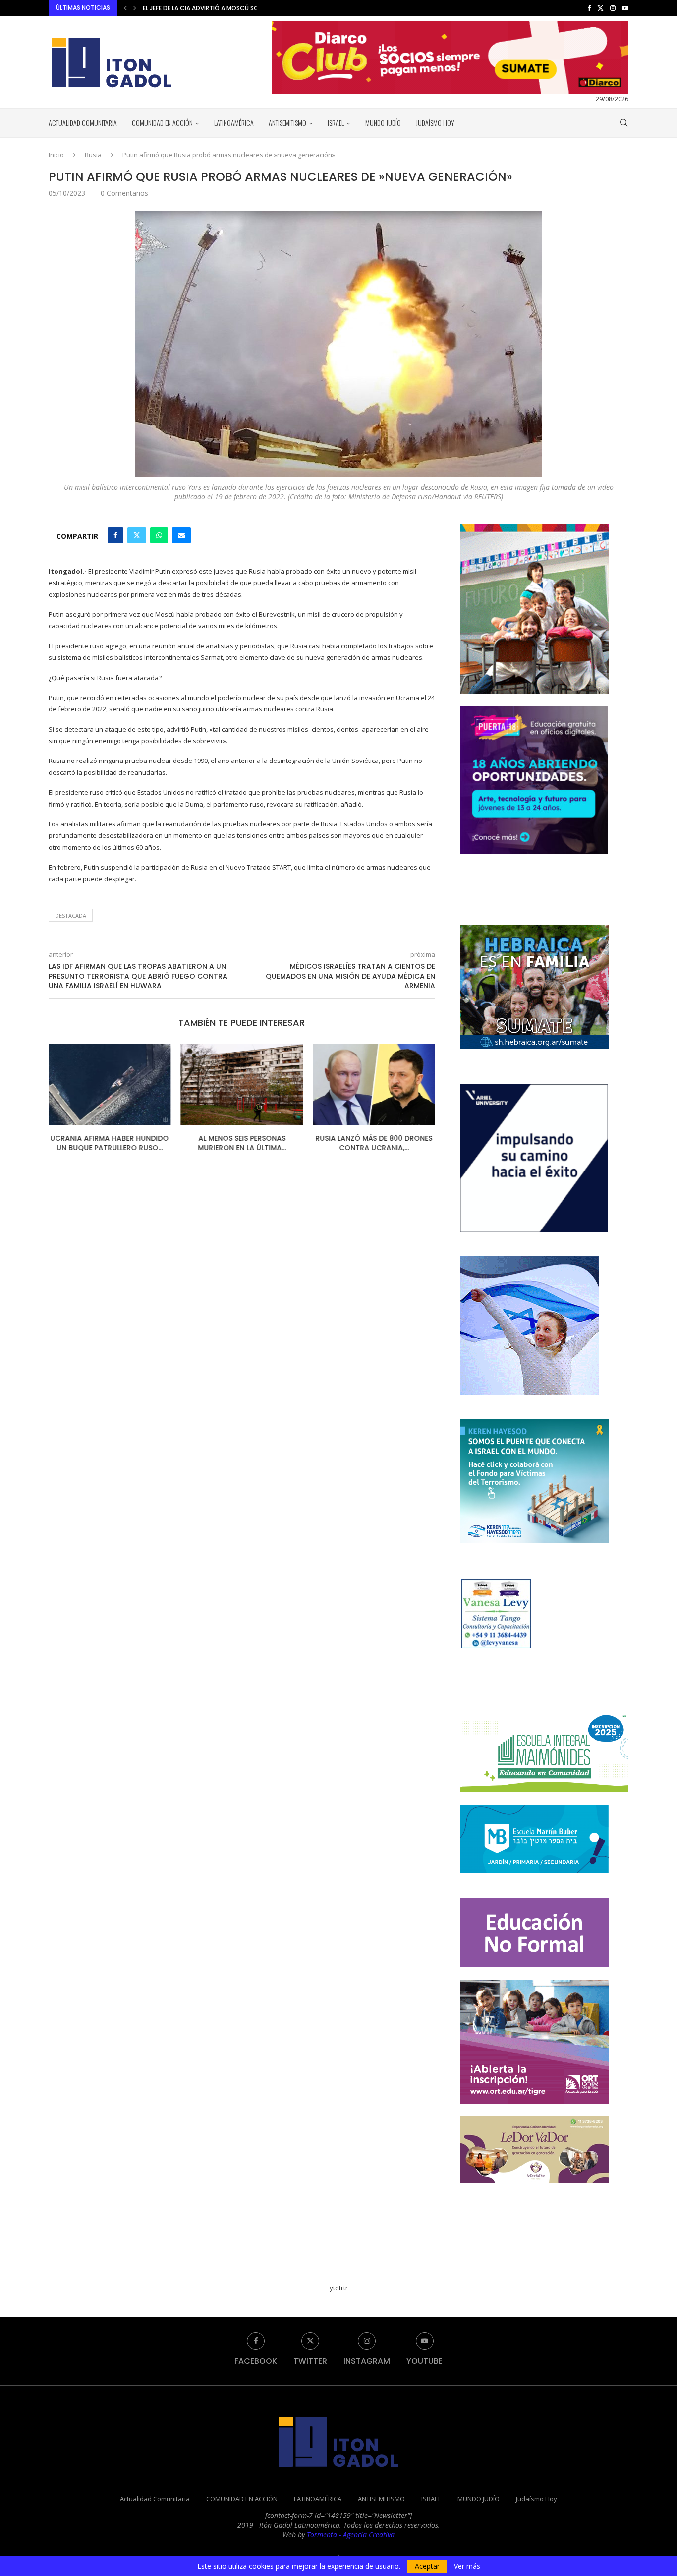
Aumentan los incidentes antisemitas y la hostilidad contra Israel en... (256, 8)
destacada (71, 915)
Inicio (56, 155)
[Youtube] (625, 8)
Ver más (467, 2566)
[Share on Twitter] (137, 535)
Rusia (93, 155)
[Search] (623, 123)
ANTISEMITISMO (287, 123)
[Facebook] (589, 8)
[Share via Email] (181, 535)
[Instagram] (613, 8)
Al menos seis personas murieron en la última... (110, 1143)
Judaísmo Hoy (435, 123)
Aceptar (427, 2566)
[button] (125, 8)
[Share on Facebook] (115, 535)
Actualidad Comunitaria (83, 123)
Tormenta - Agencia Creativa (351, 2535)
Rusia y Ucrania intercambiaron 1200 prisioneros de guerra (374, 1148)
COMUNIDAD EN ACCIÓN (162, 123)
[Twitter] (600, 8)
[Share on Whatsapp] (159, 535)
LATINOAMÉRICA (234, 123)
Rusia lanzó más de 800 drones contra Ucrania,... (242, 1143)
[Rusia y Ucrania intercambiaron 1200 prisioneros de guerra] (374, 1084)
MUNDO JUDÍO (383, 123)
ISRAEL (336, 123)
